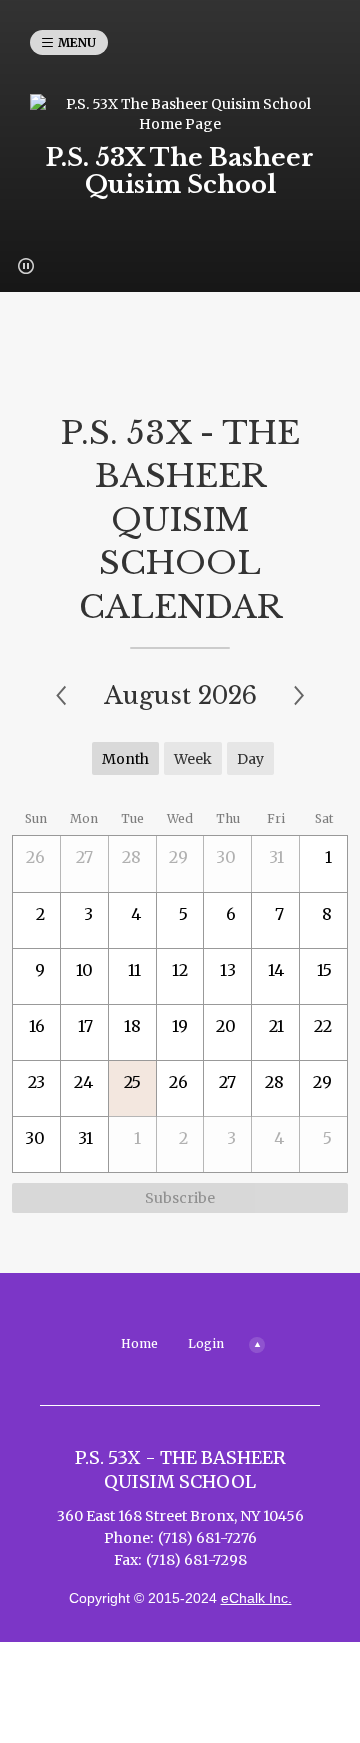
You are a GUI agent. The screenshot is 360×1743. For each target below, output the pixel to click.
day (250, 759)
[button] (26, 266)
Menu (77, 42)
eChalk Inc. (256, 1598)
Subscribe (180, 1198)
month (125, 759)
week (193, 759)
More (256, 1343)
